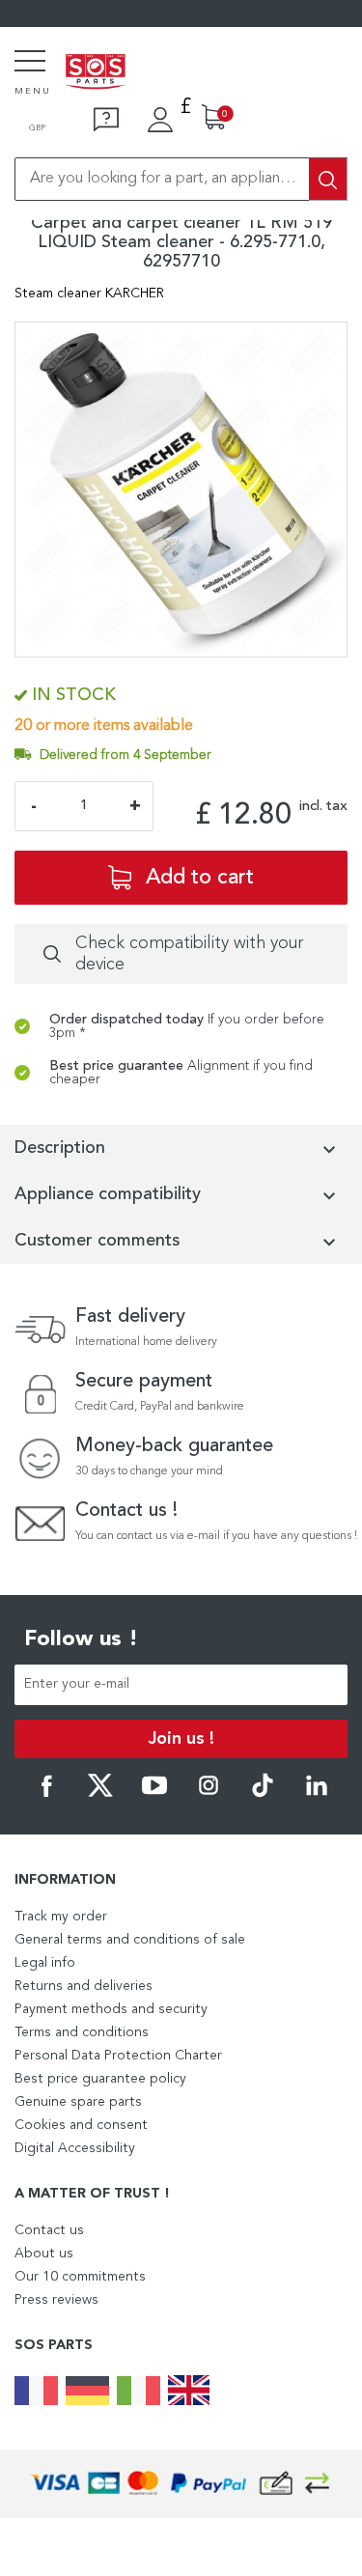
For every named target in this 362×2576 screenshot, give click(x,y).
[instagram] (209, 1794)
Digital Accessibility (75, 2148)
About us (44, 2254)
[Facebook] (46, 1794)
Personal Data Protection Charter (118, 2056)
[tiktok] (263, 1794)
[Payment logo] (181, 2484)
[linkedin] (317, 1794)
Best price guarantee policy (100, 2079)
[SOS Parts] (96, 73)
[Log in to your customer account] (160, 120)
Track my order (61, 1917)
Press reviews (56, 2300)
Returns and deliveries (84, 1986)
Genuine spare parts (78, 2102)
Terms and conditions (82, 2032)
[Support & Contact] (106, 120)
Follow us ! (81, 1639)
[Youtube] (154, 1794)
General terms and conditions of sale (130, 1940)
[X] (100, 1794)
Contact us (49, 2230)
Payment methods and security (111, 2009)
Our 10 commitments (80, 2277)
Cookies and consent (81, 2125)
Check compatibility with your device (189, 954)
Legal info (45, 1963)
